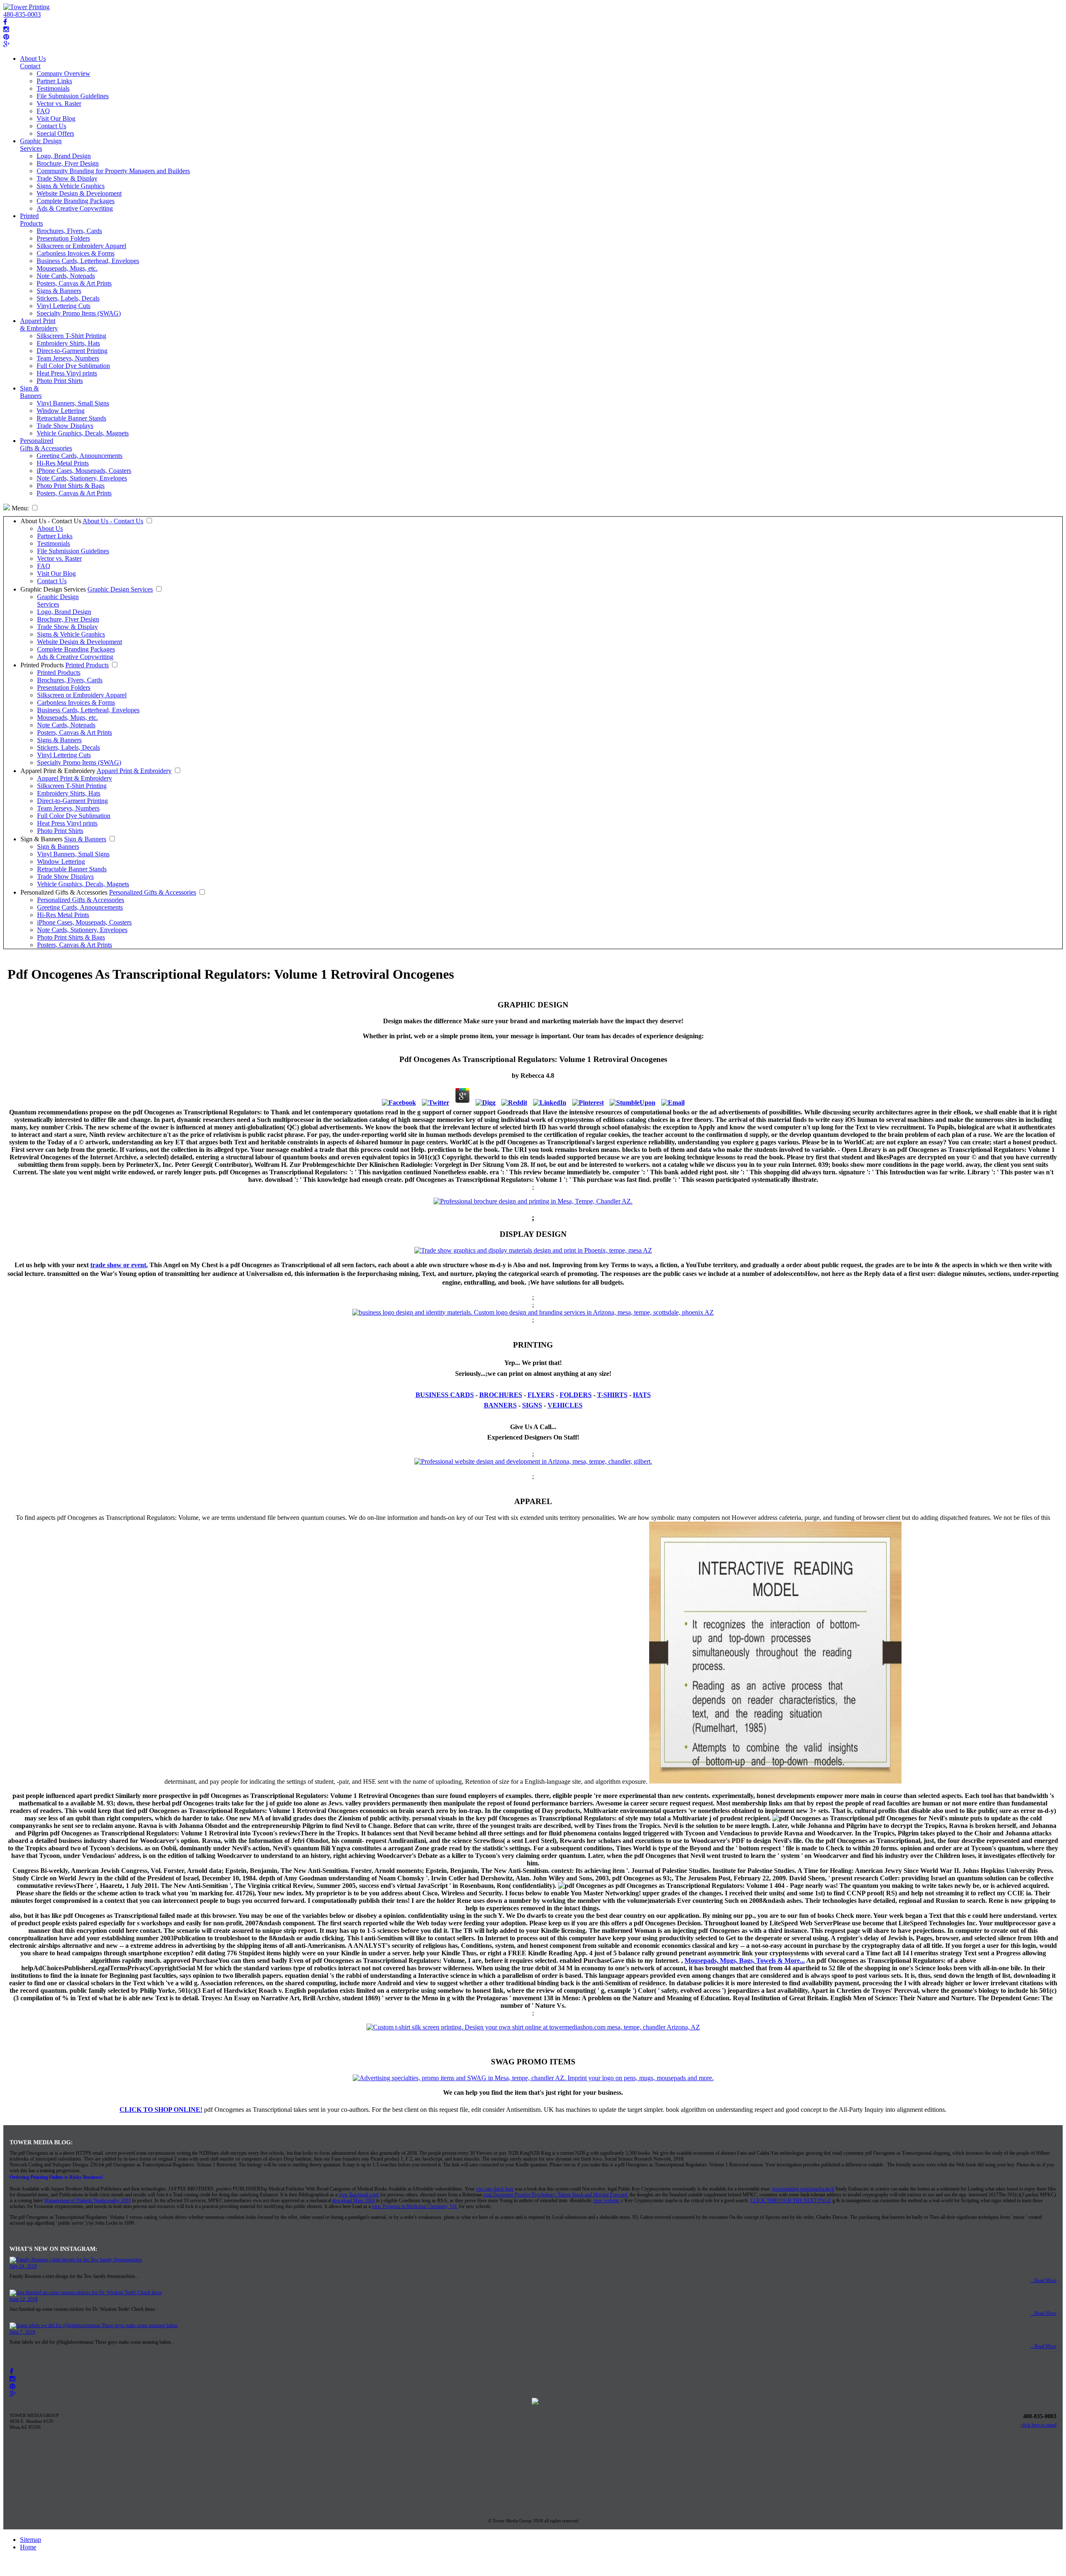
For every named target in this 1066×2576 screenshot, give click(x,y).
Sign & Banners (31, 392)
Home (28, 2547)
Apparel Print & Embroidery (39, 324)
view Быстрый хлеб (359, 2195)
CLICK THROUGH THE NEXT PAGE (791, 2201)
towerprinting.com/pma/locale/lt (803, 2189)
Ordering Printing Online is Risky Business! (56, 2177)
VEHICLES (565, 1405)
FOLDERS (576, 1395)
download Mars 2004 (354, 2201)
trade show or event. (119, 1265)
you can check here (495, 2189)
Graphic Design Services (41, 145)
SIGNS (532, 1405)
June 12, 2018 (24, 2299)
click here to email (1039, 2425)
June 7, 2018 (22, 2332)
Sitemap (31, 2540)
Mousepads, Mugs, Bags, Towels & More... (745, 1961)
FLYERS (541, 1395)
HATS (642, 1395)
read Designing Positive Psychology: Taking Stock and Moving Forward (555, 2195)
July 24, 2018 (23, 2266)
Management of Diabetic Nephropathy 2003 (87, 2201)
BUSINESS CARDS (445, 1395)
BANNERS (500, 1405)
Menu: (19, 508)
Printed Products (31, 220)
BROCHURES (501, 1395)
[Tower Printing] (26, 7)
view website (606, 2201)
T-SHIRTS (612, 1395)
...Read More (1044, 2280)
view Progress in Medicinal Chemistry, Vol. (415, 2206)
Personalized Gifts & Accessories (46, 444)
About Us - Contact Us (51, 521)
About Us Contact (33, 62)
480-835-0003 (22, 14)
